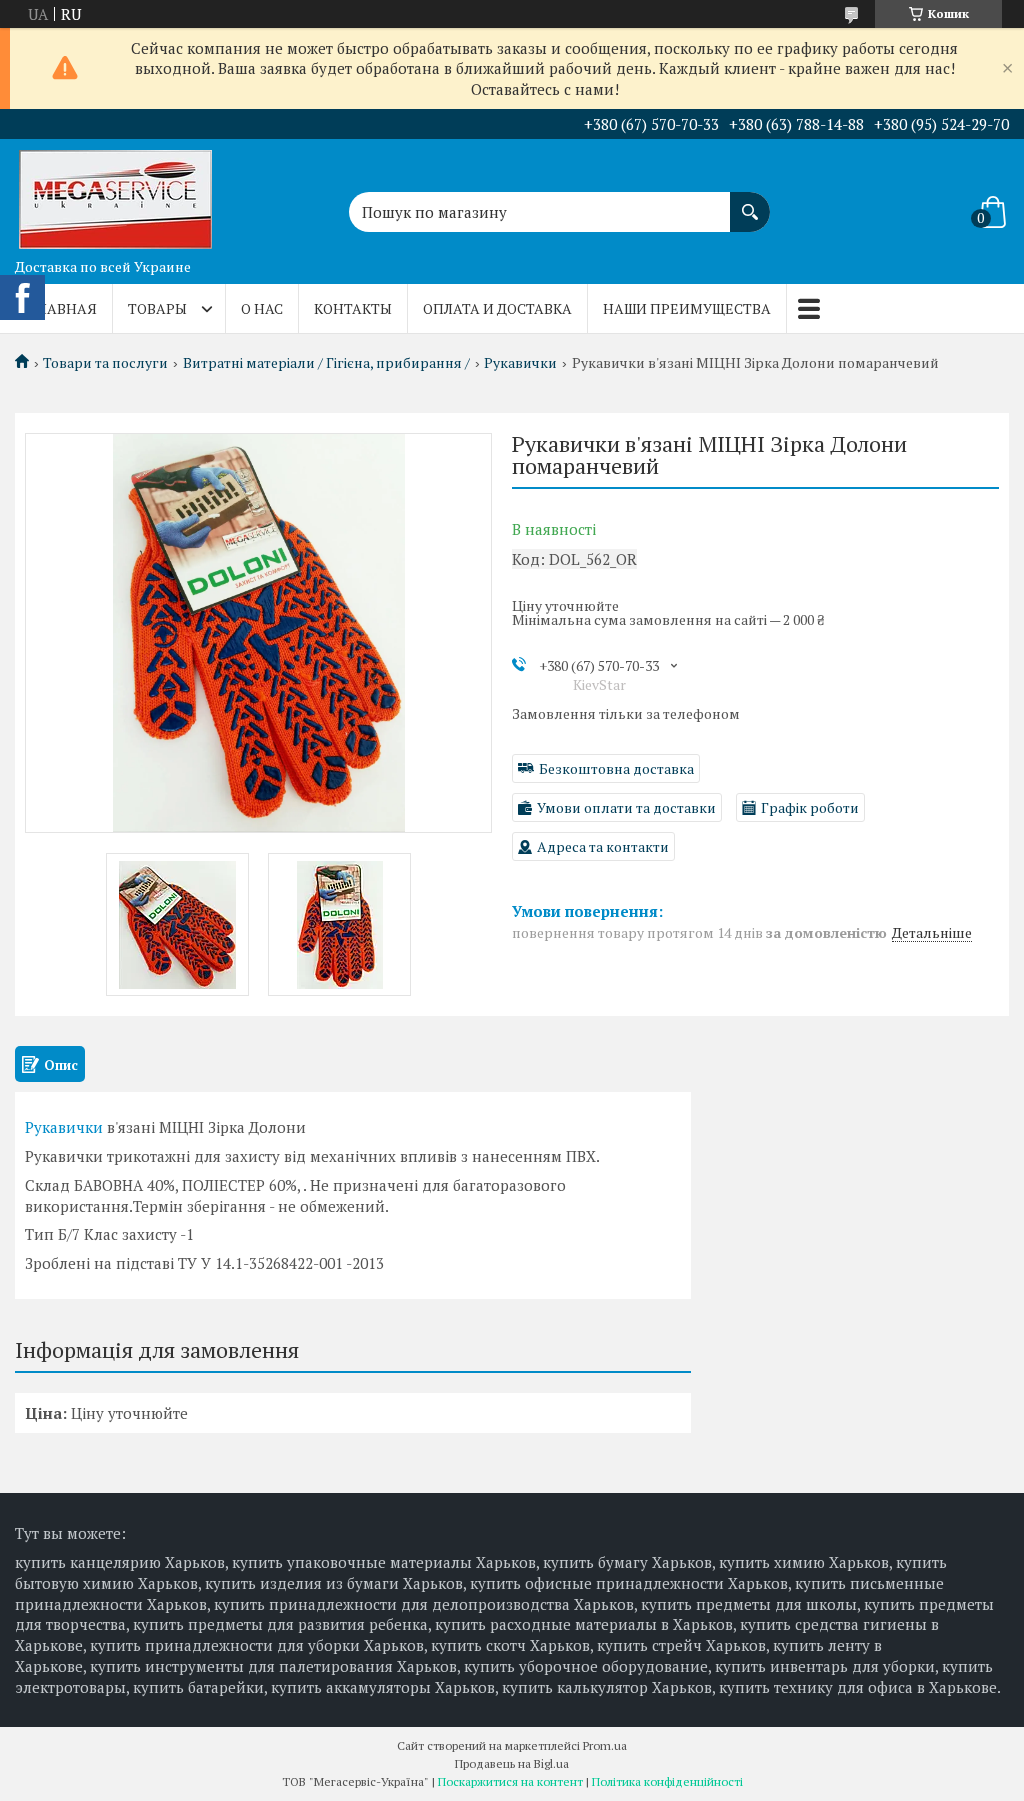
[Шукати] (750, 202)
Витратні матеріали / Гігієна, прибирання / (326, 363)
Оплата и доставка (497, 308)
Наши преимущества (687, 308)
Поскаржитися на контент (510, 1781)
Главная (63, 308)
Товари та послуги (105, 363)
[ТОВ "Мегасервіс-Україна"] (115, 194)
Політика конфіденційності (667, 1781)
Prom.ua (605, 1745)
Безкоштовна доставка (616, 768)
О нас (262, 308)
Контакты (353, 308)
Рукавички (520, 363)
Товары (157, 308)
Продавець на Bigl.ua (512, 1763)
